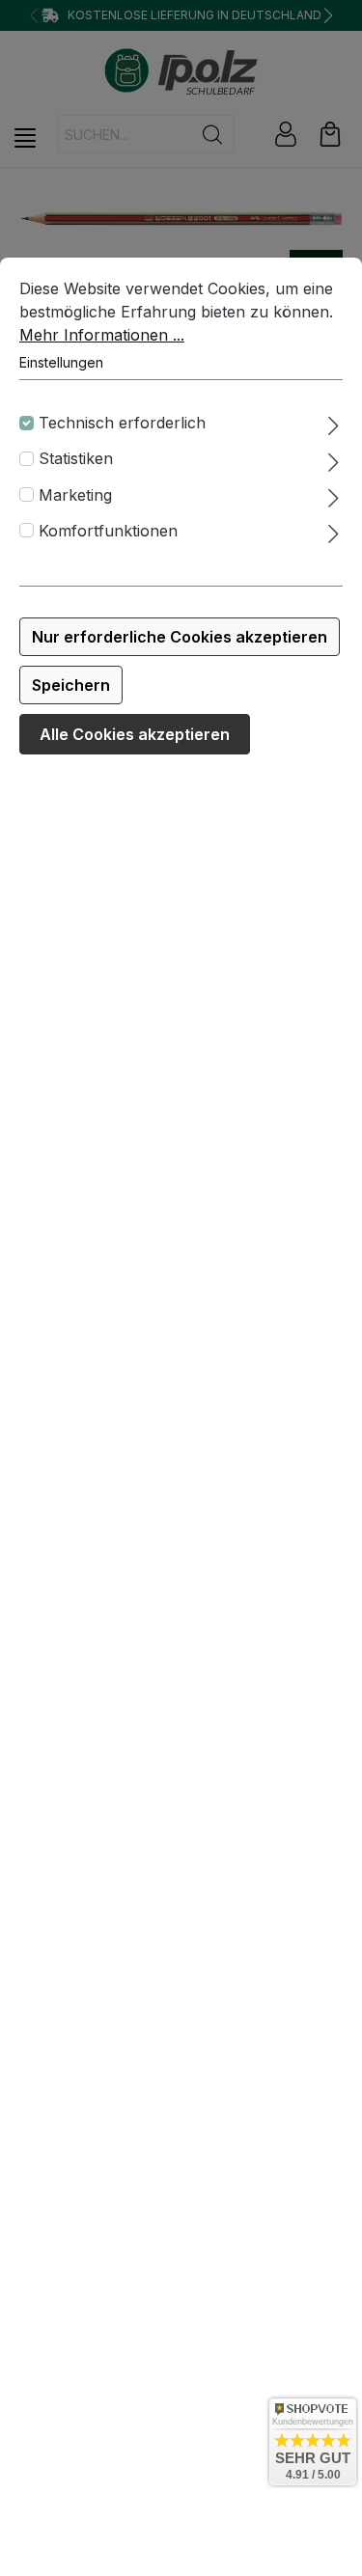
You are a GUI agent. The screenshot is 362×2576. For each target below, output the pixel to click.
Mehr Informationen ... (102, 335)
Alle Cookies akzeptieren (135, 734)
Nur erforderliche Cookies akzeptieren (180, 637)
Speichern (71, 685)
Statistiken (76, 458)
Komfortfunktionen (108, 531)
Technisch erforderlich (122, 423)
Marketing (75, 495)
